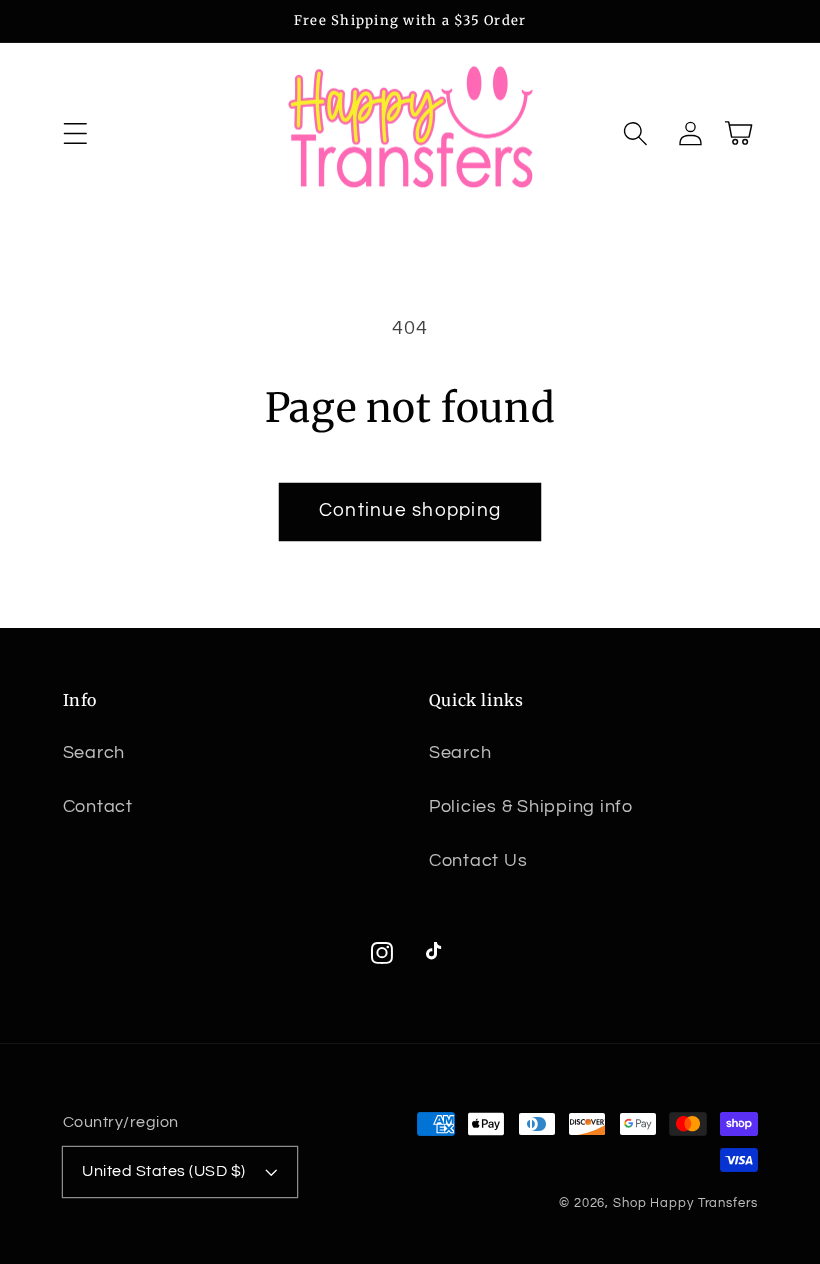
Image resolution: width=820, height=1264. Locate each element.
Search (94, 753)
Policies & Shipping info (531, 807)
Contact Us (478, 861)
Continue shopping (410, 510)
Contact (98, 807)
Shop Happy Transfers (685, 1203)
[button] (75, 133)
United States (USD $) (164, 1171)
